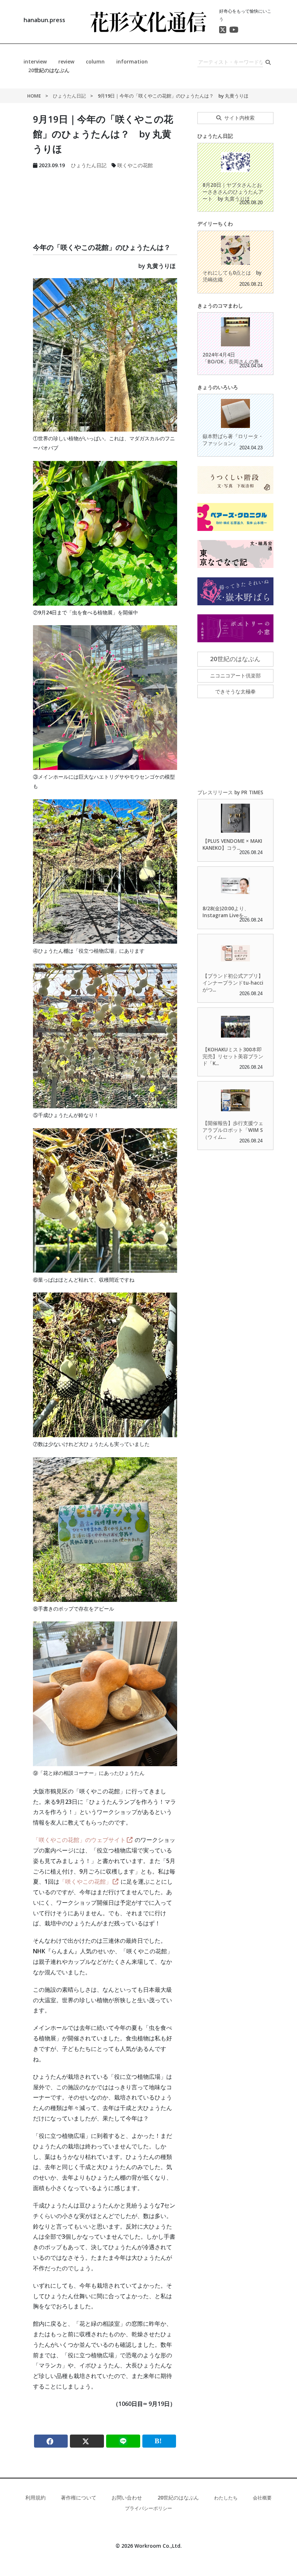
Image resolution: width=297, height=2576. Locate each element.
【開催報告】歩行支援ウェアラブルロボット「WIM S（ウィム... (233, 1130)
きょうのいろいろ (218, 387)
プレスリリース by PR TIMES (230, 792)
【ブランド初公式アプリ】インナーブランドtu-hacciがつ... (233, 983)
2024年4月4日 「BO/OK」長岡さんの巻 (231, 358)
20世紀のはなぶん (49, 70)
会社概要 (262, 2498)
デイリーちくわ (215, 224)
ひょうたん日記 (69, 96)
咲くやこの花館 (135, 165)
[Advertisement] (105, 197)
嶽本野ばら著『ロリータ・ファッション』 (233, 440)
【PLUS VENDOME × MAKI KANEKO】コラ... (232, 844)
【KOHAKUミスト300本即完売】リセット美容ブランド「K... (233, 1056)
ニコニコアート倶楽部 (235, 675)
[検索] (268, 62)
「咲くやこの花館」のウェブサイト (79, 1840)
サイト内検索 (239, 118)
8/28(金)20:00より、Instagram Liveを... (226, 912)
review (66, 61)
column (95, 61)
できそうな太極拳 (235, 691)
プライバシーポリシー (148, 2508)
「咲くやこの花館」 (85, 1881)
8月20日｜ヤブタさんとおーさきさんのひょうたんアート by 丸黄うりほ (233, 192)
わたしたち (226, 2498)
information (132, 61)
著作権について (79, 2497)
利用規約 (35, 2497)
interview (35, 61)
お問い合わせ (127, 2497)
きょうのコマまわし (220, 306)
